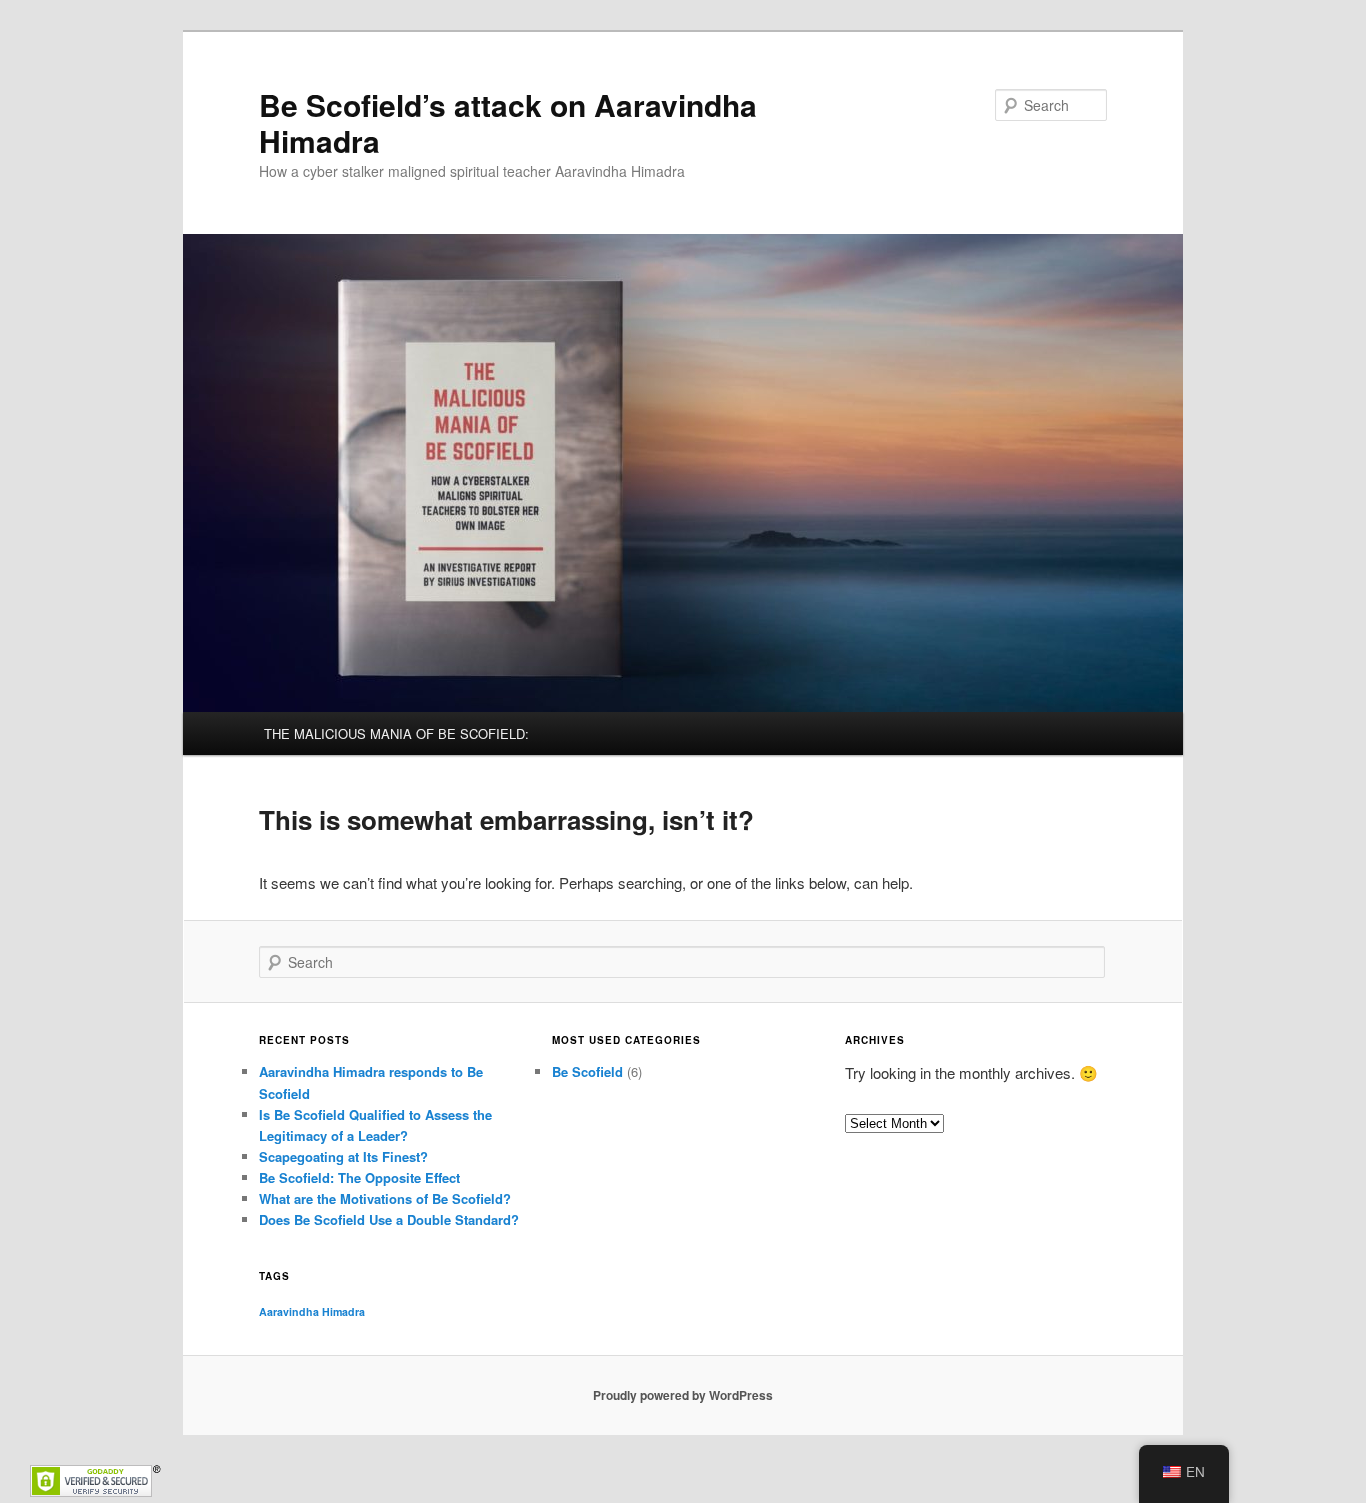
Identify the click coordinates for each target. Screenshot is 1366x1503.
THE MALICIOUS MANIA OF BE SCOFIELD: (396, 733)
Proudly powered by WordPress (683, 1395)
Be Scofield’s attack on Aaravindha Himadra (508, 122)
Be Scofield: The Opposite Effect (359, 1177)
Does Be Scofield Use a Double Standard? (389, 1219)
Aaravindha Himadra (312, 1311)
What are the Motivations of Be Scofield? (385, 1198)
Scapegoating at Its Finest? (343, 1156)
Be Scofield (587, 1071)
